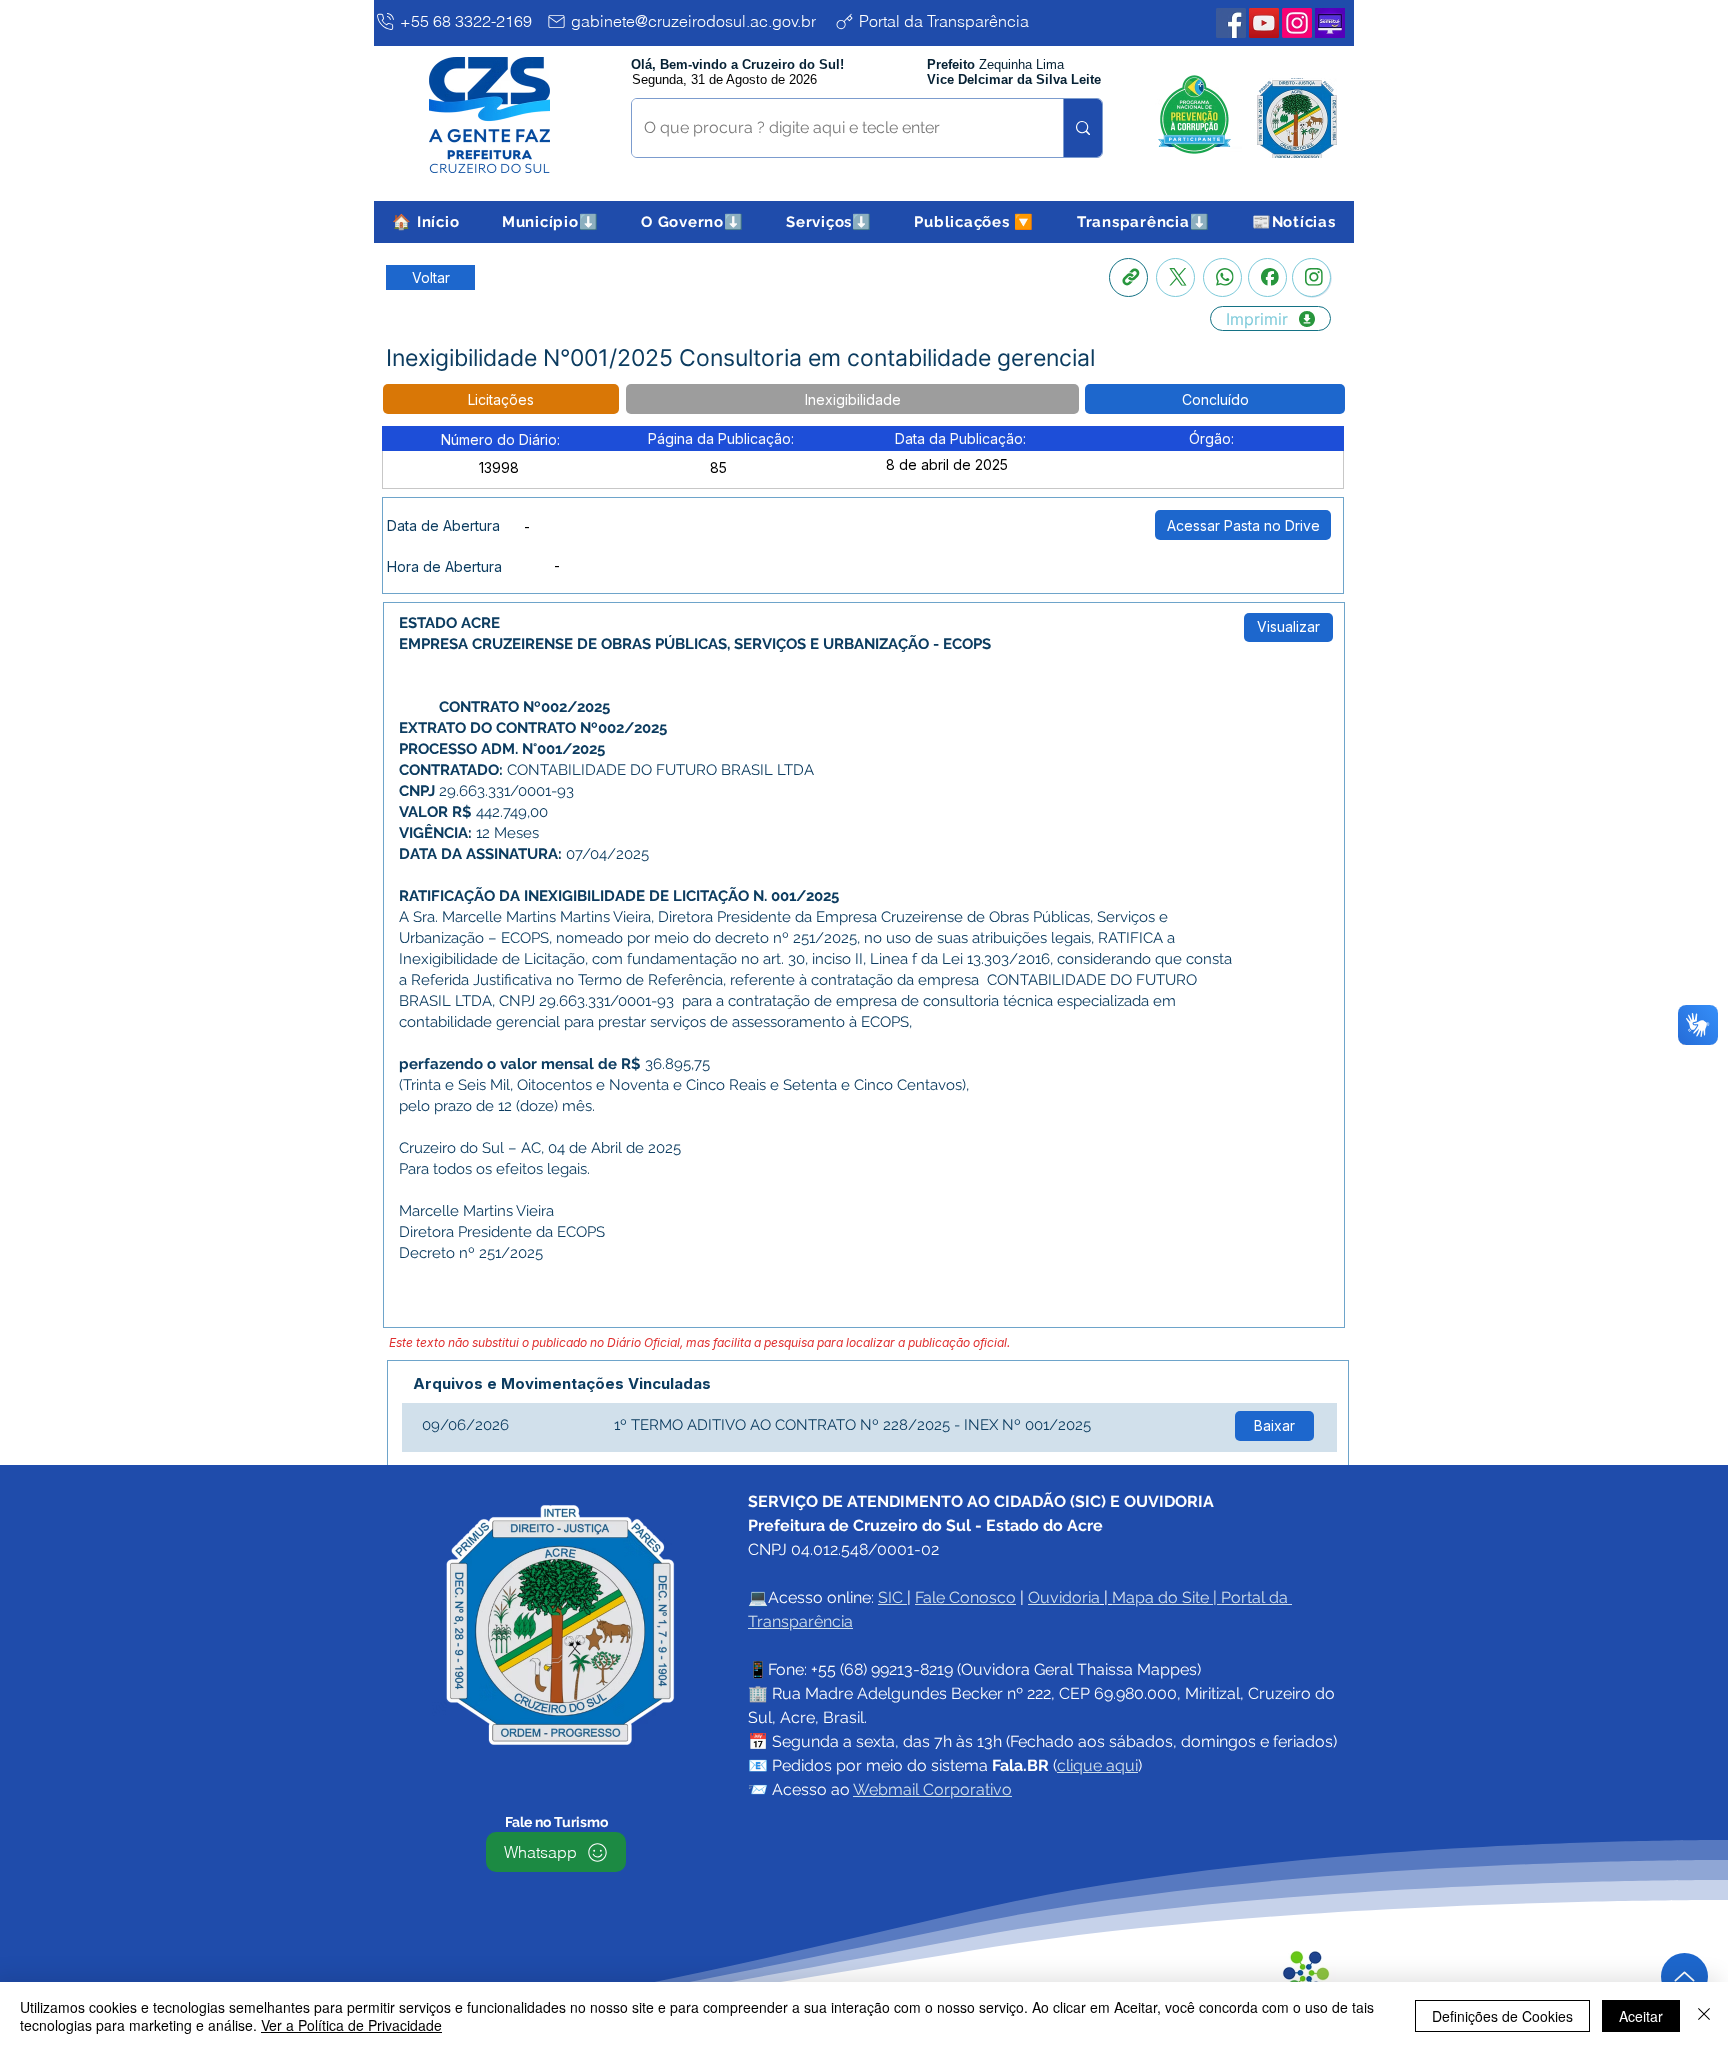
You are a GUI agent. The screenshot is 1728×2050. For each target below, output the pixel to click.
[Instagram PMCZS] (1297, 23)
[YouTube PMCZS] (1264, 23)
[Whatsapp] (1222, 277)
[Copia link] (1128, 277)
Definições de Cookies (1502, 2016)
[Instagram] (1311, 277)
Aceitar (1641, 2016)
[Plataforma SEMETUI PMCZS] (1330, 23)
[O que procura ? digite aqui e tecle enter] (1082, 128)
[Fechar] (1704, 2016)
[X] (1175, 277)
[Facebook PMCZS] (1231, 23)
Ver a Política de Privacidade (351, 2025)
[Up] (1684, 1976)
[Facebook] (1267, 277)
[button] (550, 222)
